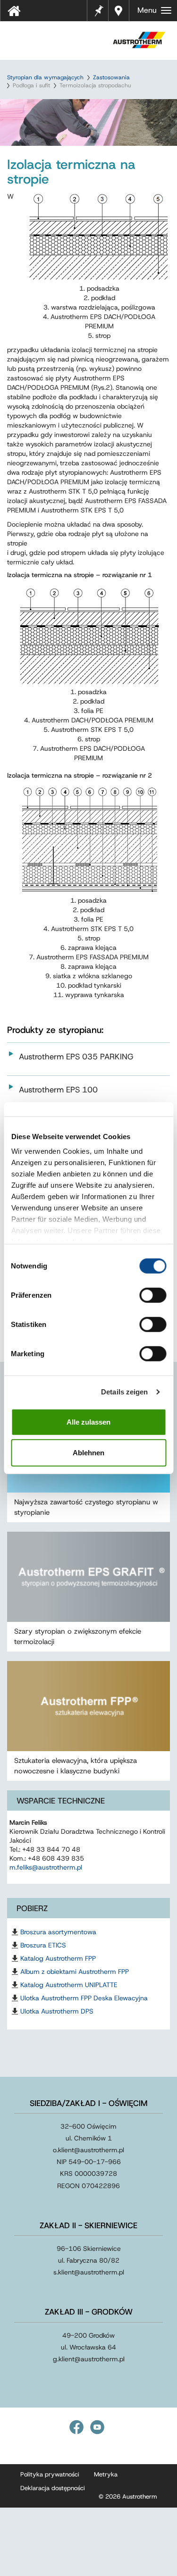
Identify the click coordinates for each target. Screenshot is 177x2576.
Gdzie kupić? (120, 11)
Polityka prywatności (50, 2474)
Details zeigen (124, 1392)
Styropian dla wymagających (45, 77)
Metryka (106, 2474)
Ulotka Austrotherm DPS (57, 2011)
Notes (99, 5)
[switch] (153, 1295)
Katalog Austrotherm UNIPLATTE (69, 1985)
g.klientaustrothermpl (89, 2359)
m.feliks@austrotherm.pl (46, 1867)
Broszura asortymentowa (58, 1932)
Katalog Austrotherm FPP (58, 1958)
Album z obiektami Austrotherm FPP (75, 1972)
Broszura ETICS (43, 1945)
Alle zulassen (88, 1422)
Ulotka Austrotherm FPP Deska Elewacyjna (84, 1998)
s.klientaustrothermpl (89, 2272)
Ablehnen (88, 1453)
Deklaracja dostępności (53, 2488)
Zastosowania (111, 77)
